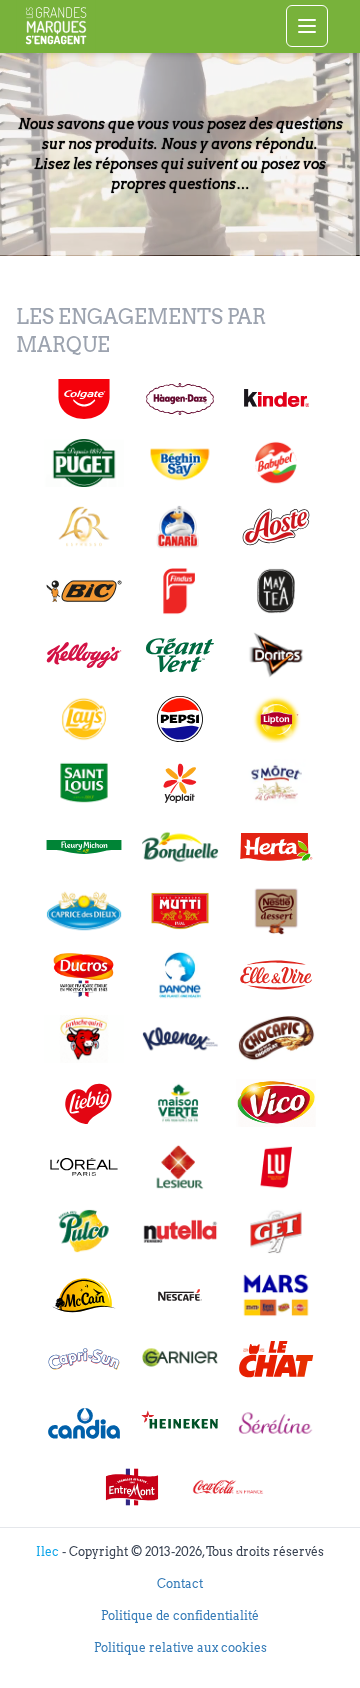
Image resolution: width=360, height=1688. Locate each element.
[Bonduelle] (180, 847)
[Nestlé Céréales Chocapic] (276, 1039)
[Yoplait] (180, 783)
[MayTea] (276, 591)
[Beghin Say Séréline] (276, 1423)
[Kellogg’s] (84, 655)
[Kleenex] (180, 1039)
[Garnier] (180, 1359)
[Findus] (180, 591)
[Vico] (276, 1103)
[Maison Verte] (180, 1103)
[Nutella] (180, 1231)
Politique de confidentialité (180, 1615)
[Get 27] (276, 1231)
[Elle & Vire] (276, 975)
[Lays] (84, 719)
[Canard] (180, 527)
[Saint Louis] (84, 783)
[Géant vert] (180, 655)
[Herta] (276, 847)
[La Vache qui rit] (84, 1039)
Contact (180, 1583)
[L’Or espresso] (84, 527)
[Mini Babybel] (276, 463)
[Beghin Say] (180, 463)
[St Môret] (276, 783)
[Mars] (276, 1295)
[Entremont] (132, 1487)
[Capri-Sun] (84, 1359)
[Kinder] (276, 399)
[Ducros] (84, 975)
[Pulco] (84, 1231)
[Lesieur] (180, 1167)
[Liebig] (84, 1103)
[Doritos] (276, 655)
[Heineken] (180, 1423)
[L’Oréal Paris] (84, 1167)
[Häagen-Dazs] (180, 399)
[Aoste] (276, 527)
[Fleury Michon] (84, 847)
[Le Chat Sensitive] (276, 1359)
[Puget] (84, 463)
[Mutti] (180, 911)
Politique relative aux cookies (180, 1647)
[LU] (276, 1167)
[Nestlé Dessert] (276, 911)
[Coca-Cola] (228, 1487)
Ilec (49, 1551)
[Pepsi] (180, 719)
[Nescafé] (180, 1295)
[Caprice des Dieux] (84, 911)
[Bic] (84, 591)
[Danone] (180, 975)
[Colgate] (84, 399)
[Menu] (307, 26)
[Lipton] (276, 719)
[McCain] (84, 1295)
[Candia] (84, 1423)
